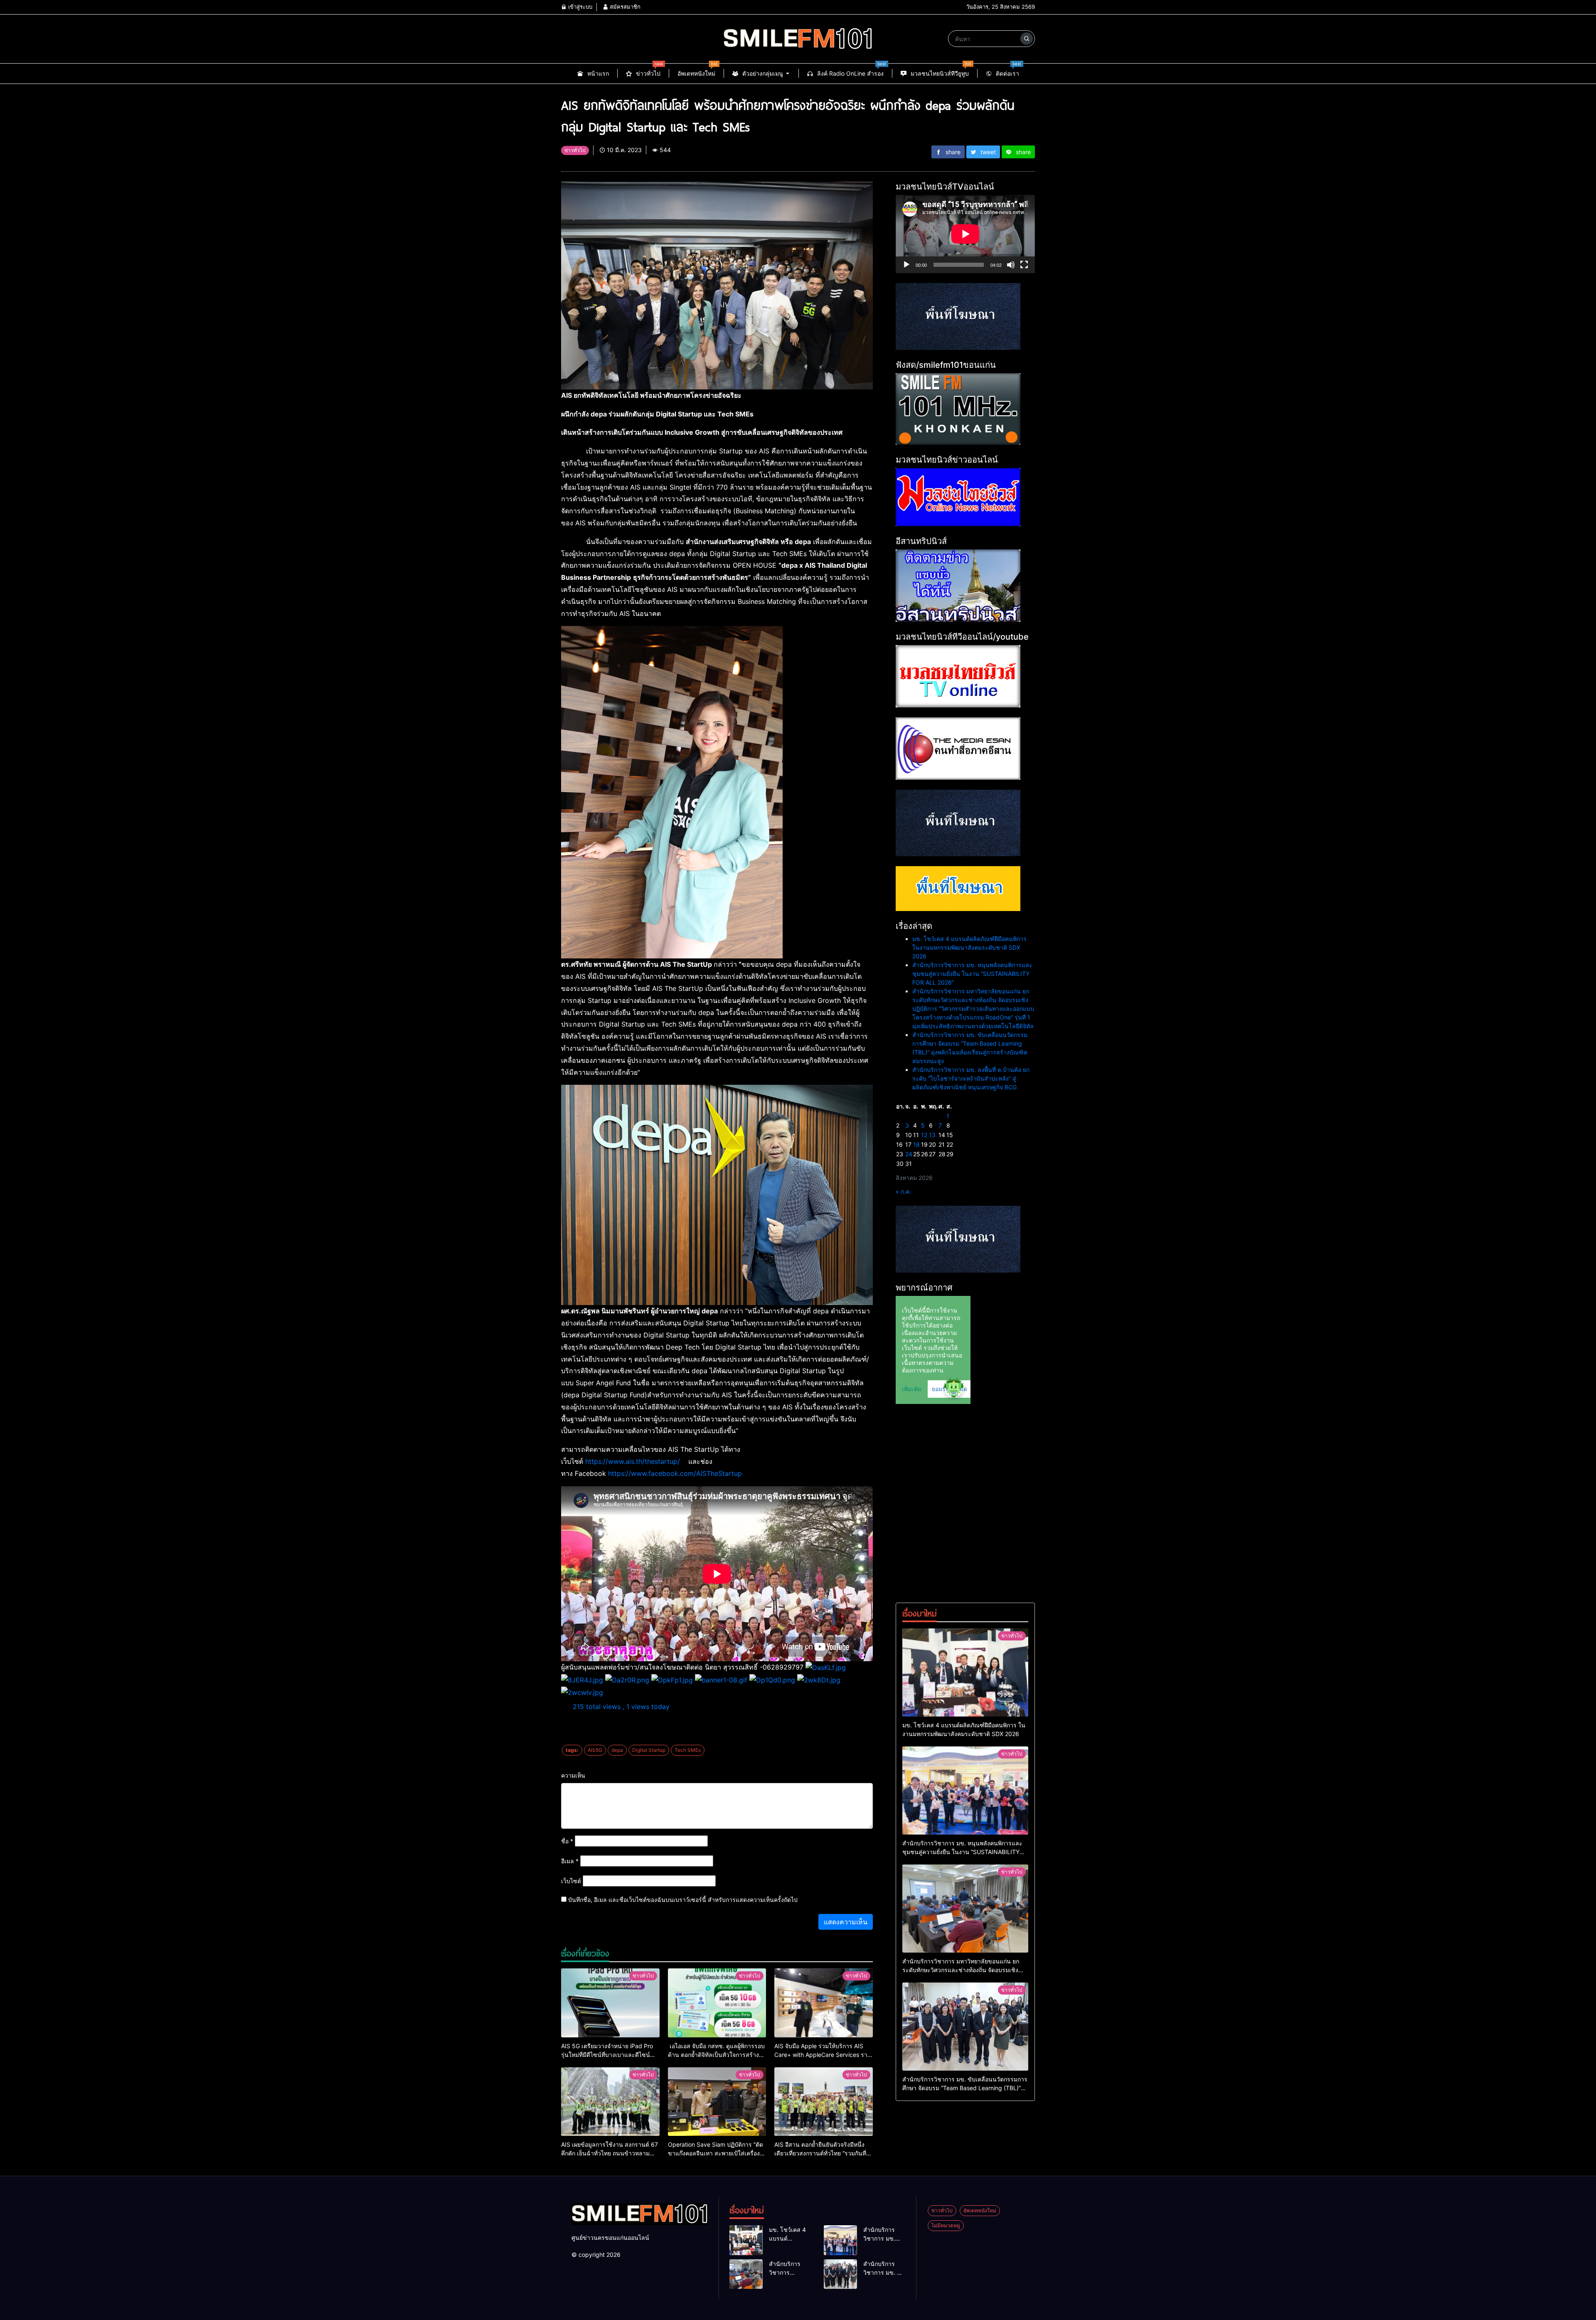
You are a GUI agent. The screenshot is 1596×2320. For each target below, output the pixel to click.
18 (916, 1144)
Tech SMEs (688, 1750)
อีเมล (570, 1861)
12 (924, 1135)
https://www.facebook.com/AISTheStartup (675, 1473)
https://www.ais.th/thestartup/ (633, 1461)
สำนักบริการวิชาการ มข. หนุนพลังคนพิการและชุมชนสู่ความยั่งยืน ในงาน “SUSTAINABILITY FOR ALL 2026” (972, 974)
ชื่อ (567, 1841)
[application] (965, 234)
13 (932, 1135)
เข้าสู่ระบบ (579, 7)
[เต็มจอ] (1024, 265)
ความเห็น (573, 1775)
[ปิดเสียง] (1011, 265)
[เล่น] (906, 265)
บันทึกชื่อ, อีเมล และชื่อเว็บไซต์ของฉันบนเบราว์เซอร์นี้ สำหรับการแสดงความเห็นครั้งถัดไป (683, 1900)
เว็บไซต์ (571, 1881)
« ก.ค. (903, 1191)
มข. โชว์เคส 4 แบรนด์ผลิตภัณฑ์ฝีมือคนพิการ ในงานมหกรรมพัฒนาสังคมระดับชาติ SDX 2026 (969, 947)
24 (909, 1154)
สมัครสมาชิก (624, 7)
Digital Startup (649, 1750)
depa (617, 1750)
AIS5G (595, 1750)
